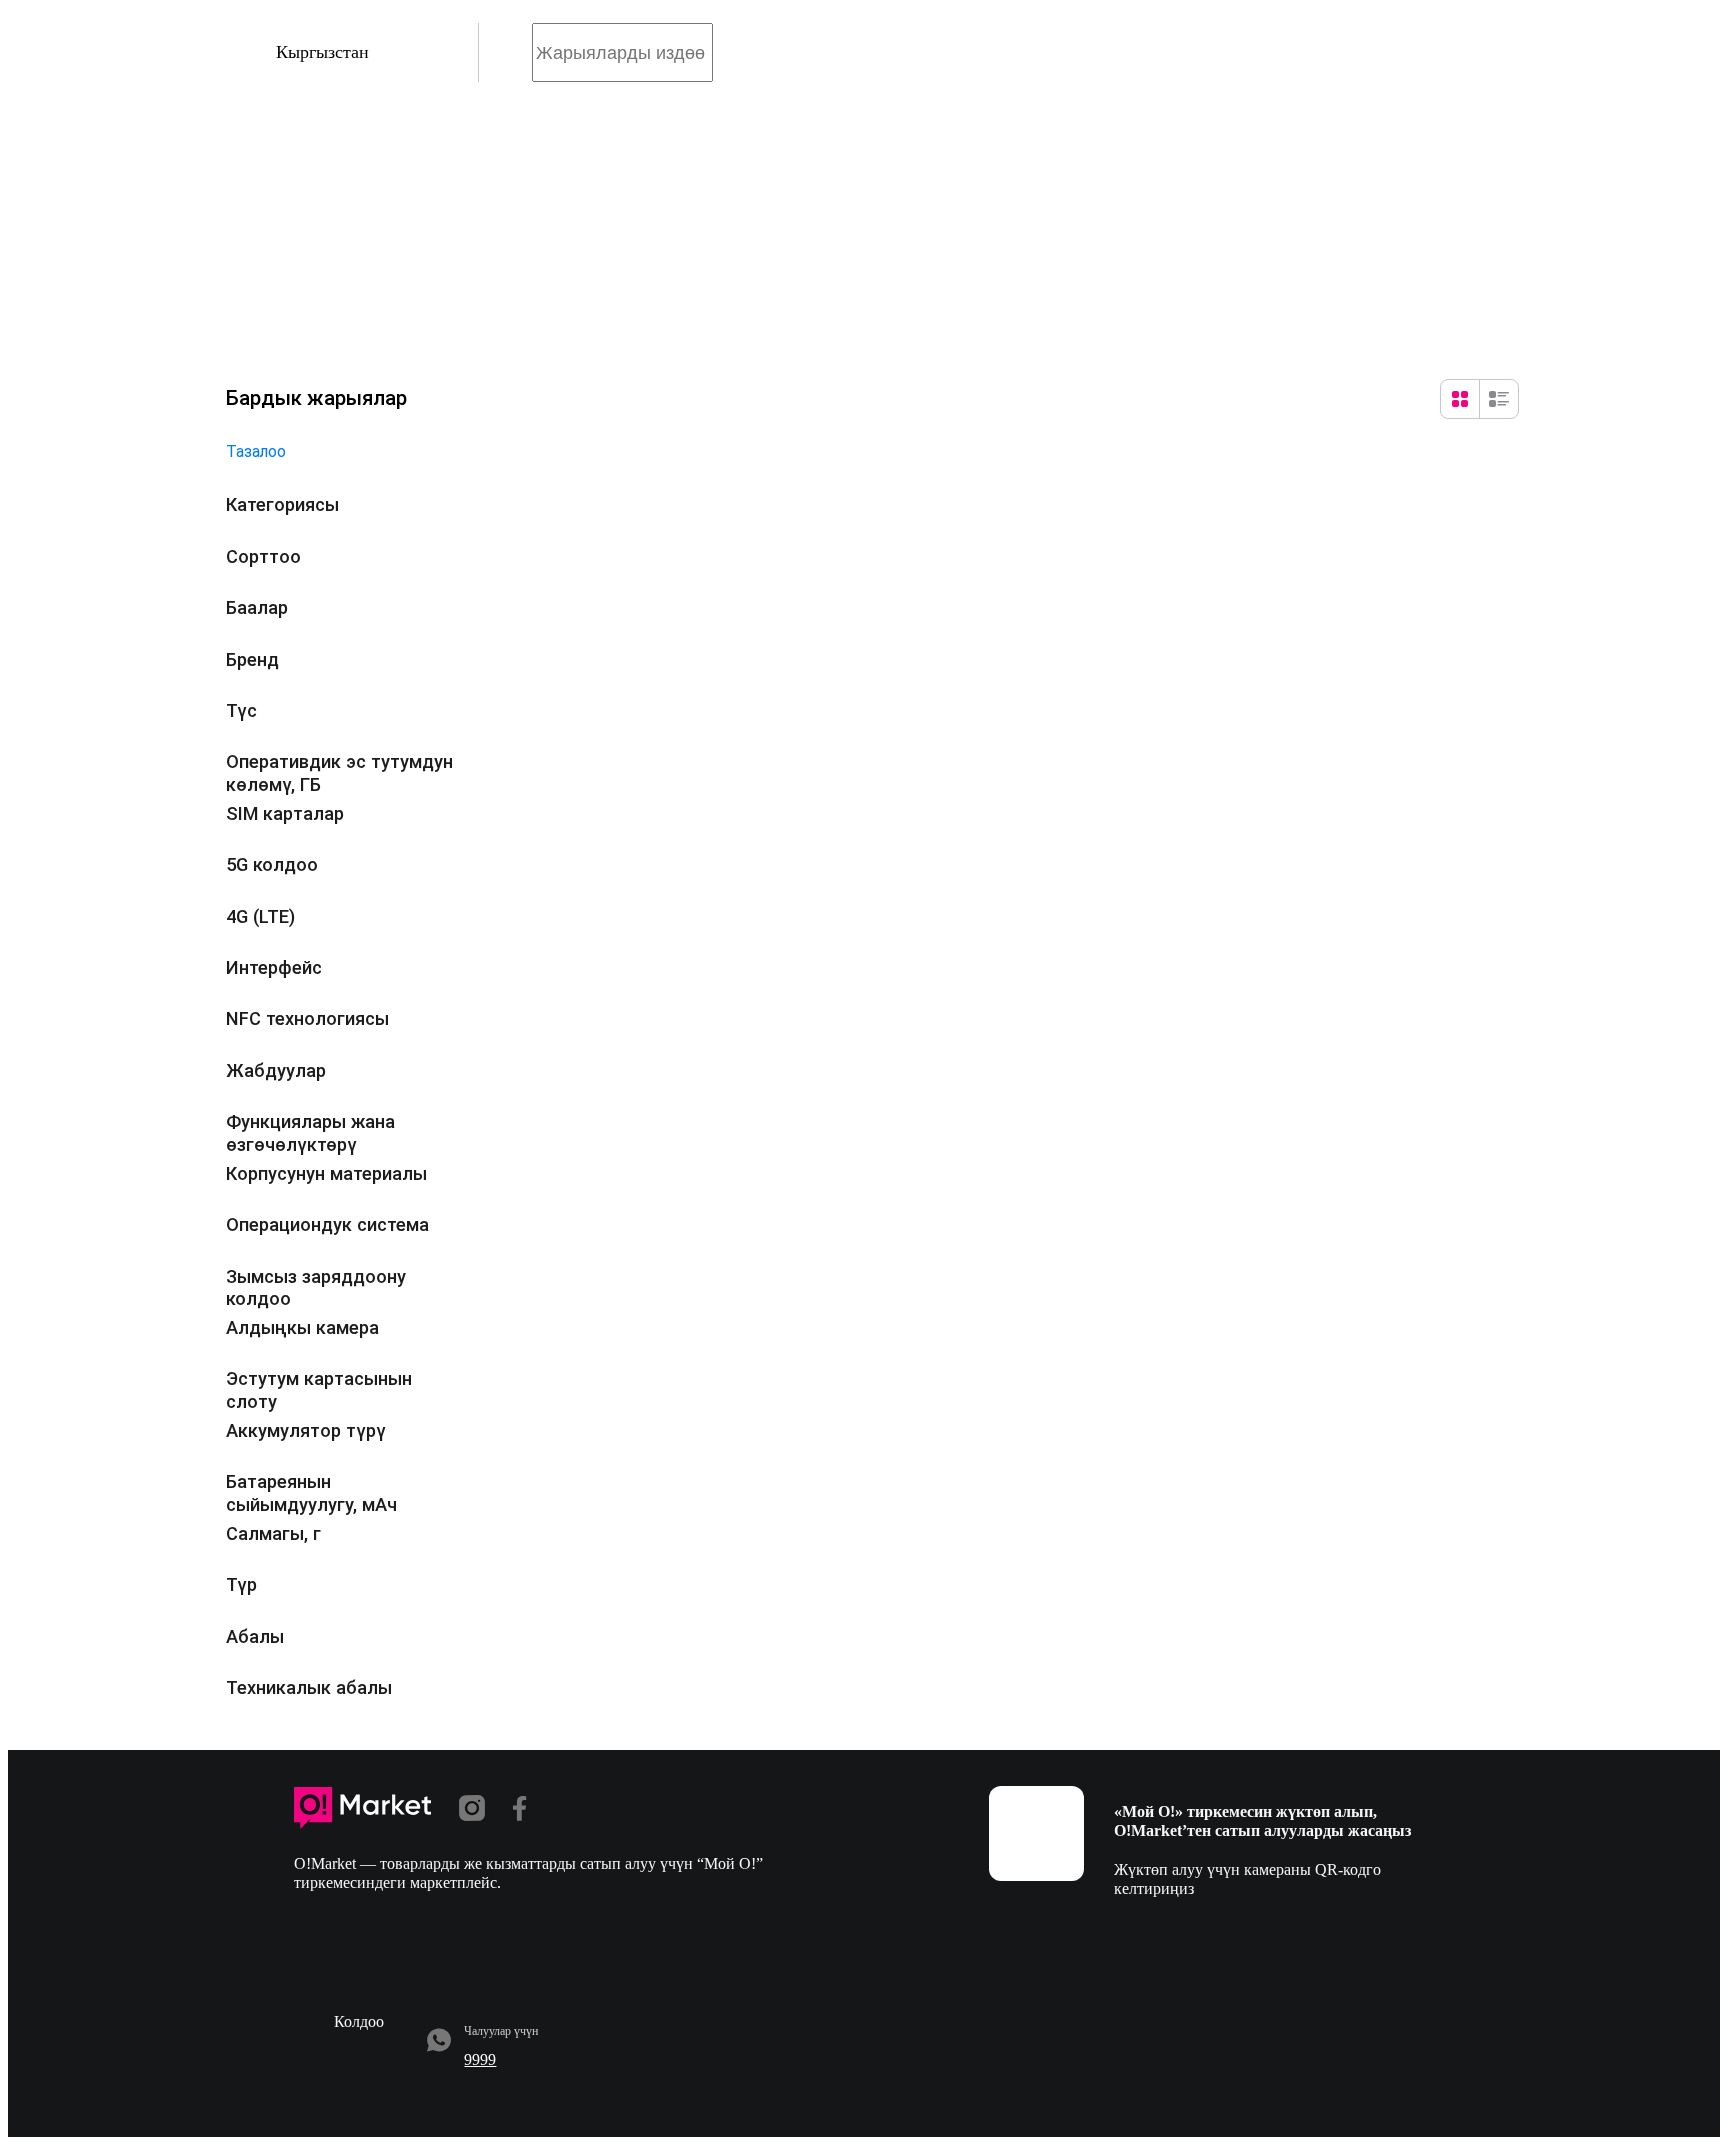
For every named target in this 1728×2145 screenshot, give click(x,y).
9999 (480, 2059)
